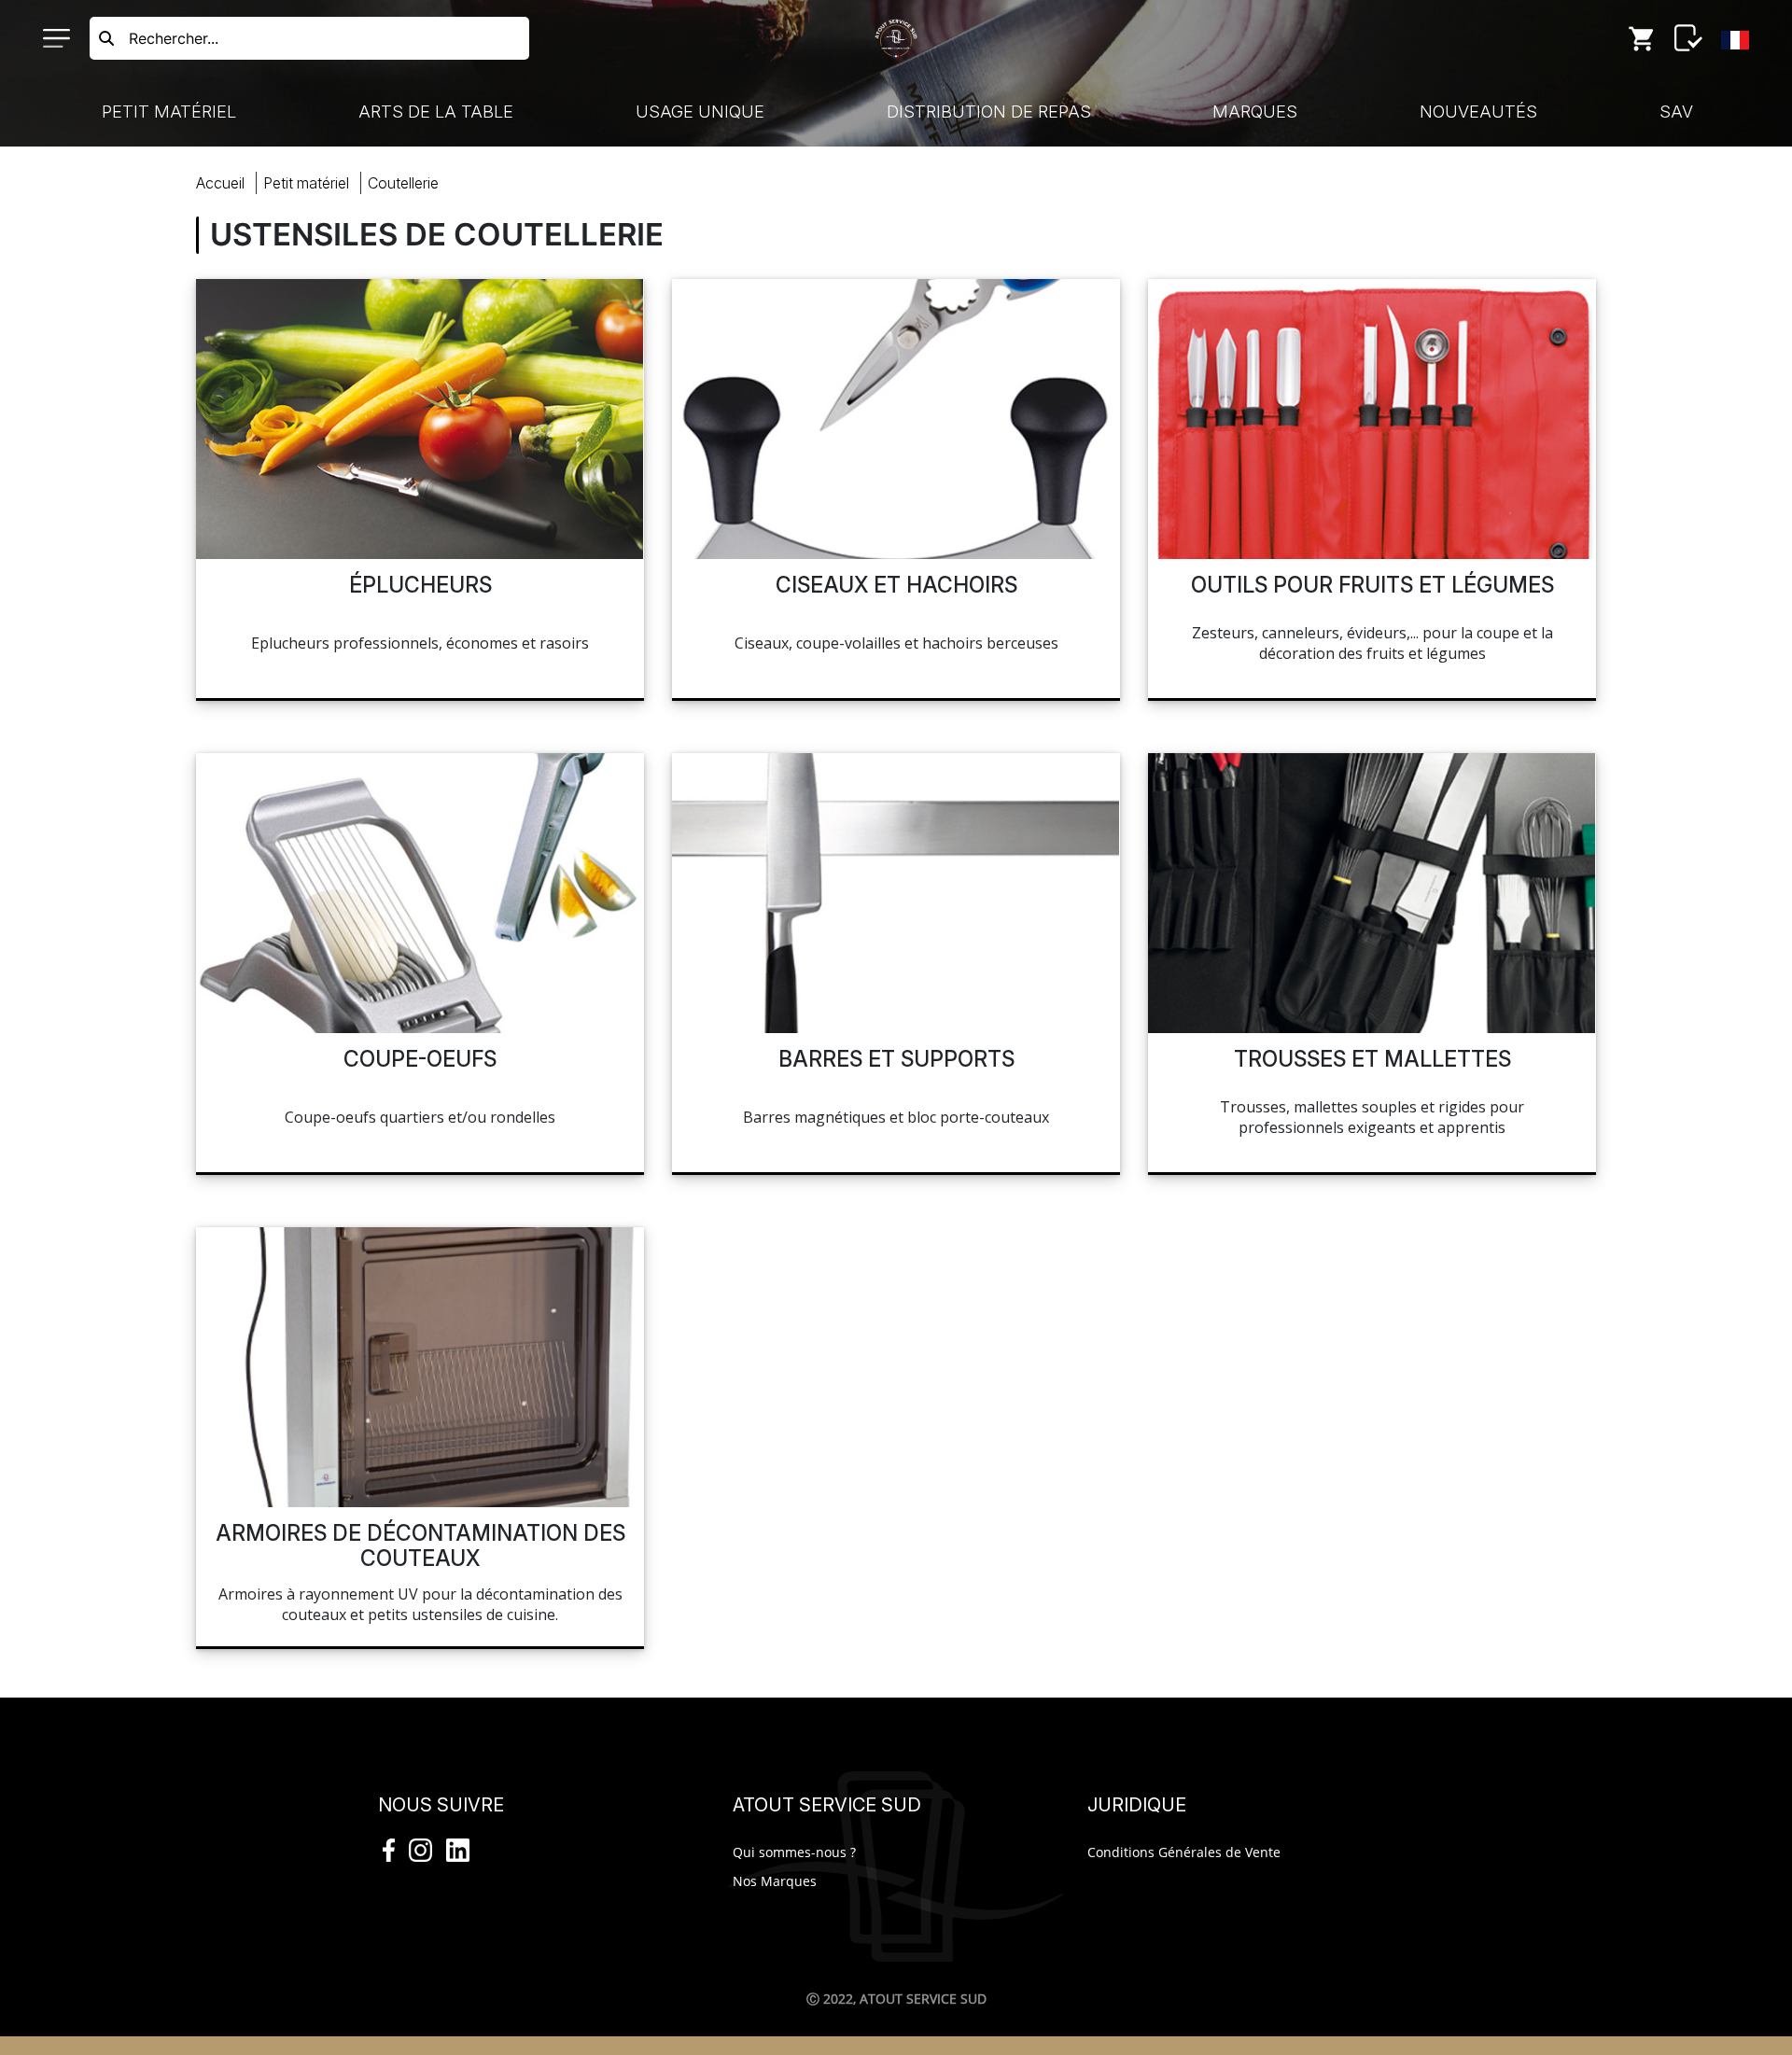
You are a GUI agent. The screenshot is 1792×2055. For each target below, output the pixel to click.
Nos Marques (775, 1881)
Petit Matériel (169, 112)
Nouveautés (1478, 112)
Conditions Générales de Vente (1184, 1852)
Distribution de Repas (989, 112)
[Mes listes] (1688, 38)
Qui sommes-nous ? (794, 1852)
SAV (1676, 112)
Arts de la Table (436, 112)
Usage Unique (700, 112)
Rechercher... (174, 38)
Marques (1255, 112)
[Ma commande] (1642, 38)
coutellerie (403, 183)
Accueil (220, 183)
